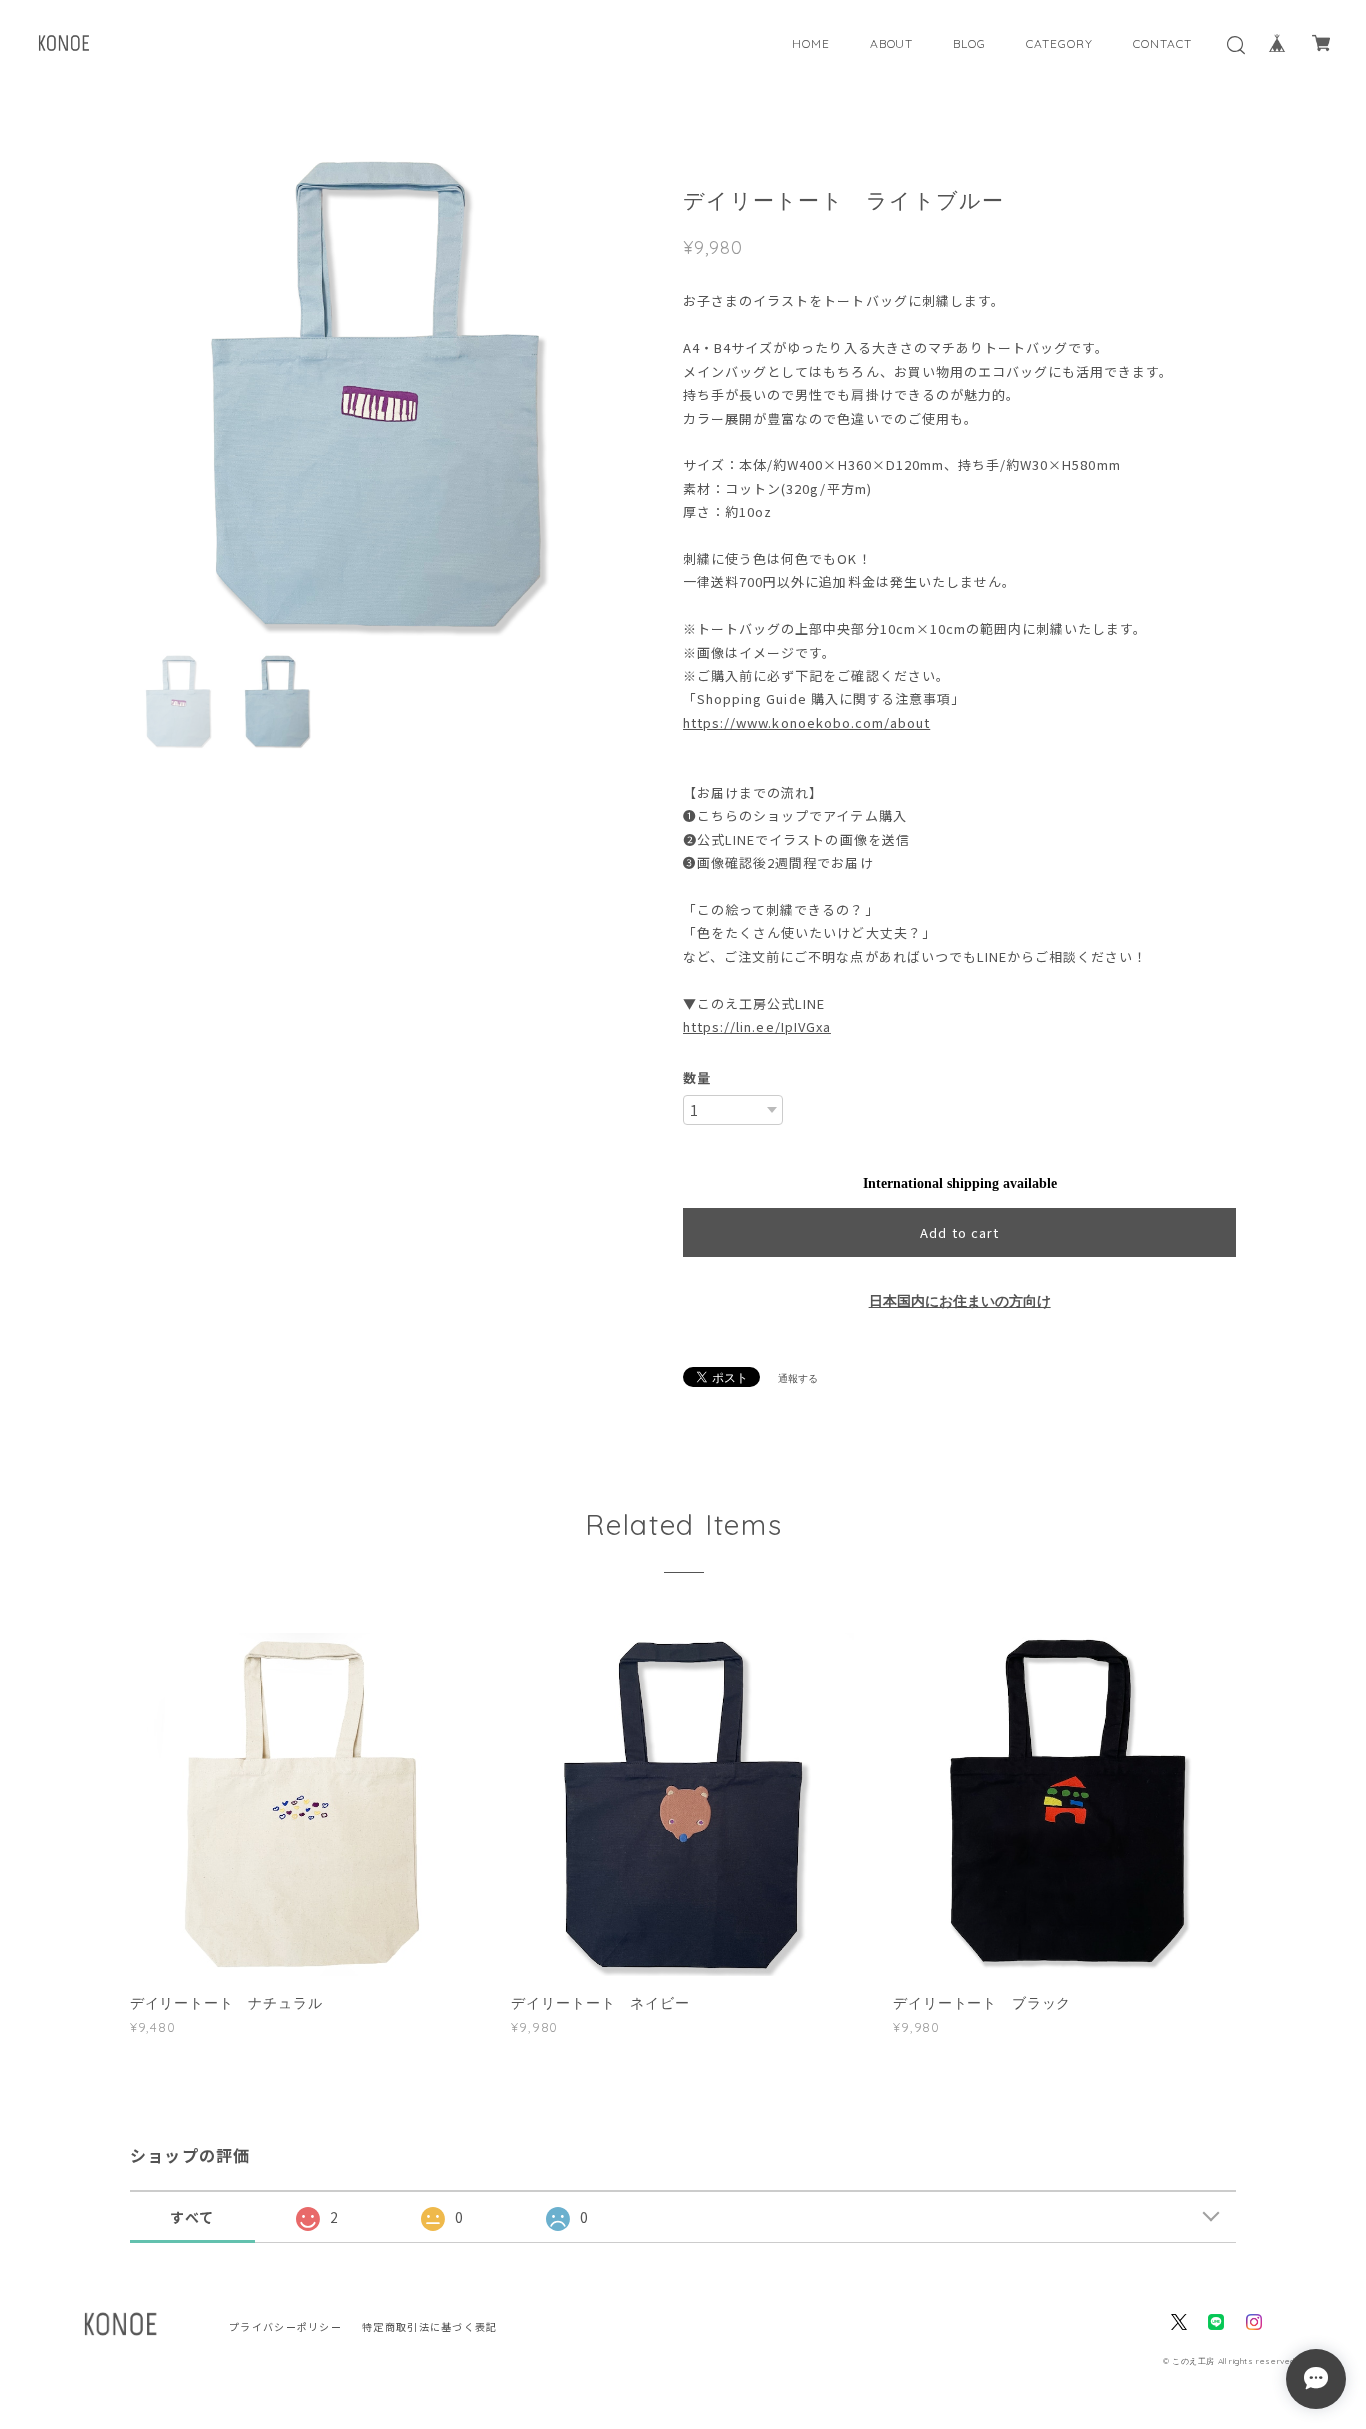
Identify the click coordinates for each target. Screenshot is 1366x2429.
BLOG (969, 43)
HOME (811, 43)
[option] (376, 394)
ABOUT (892, 43)
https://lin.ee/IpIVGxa (757, 1026)
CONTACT (1162, 43)
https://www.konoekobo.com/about (806, 722)
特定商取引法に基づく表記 (429, 2326)
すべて (192, 2217)
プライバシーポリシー (285, 2326)
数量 (697, 1077)
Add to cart (959, 1232)
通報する (798, 1378)
